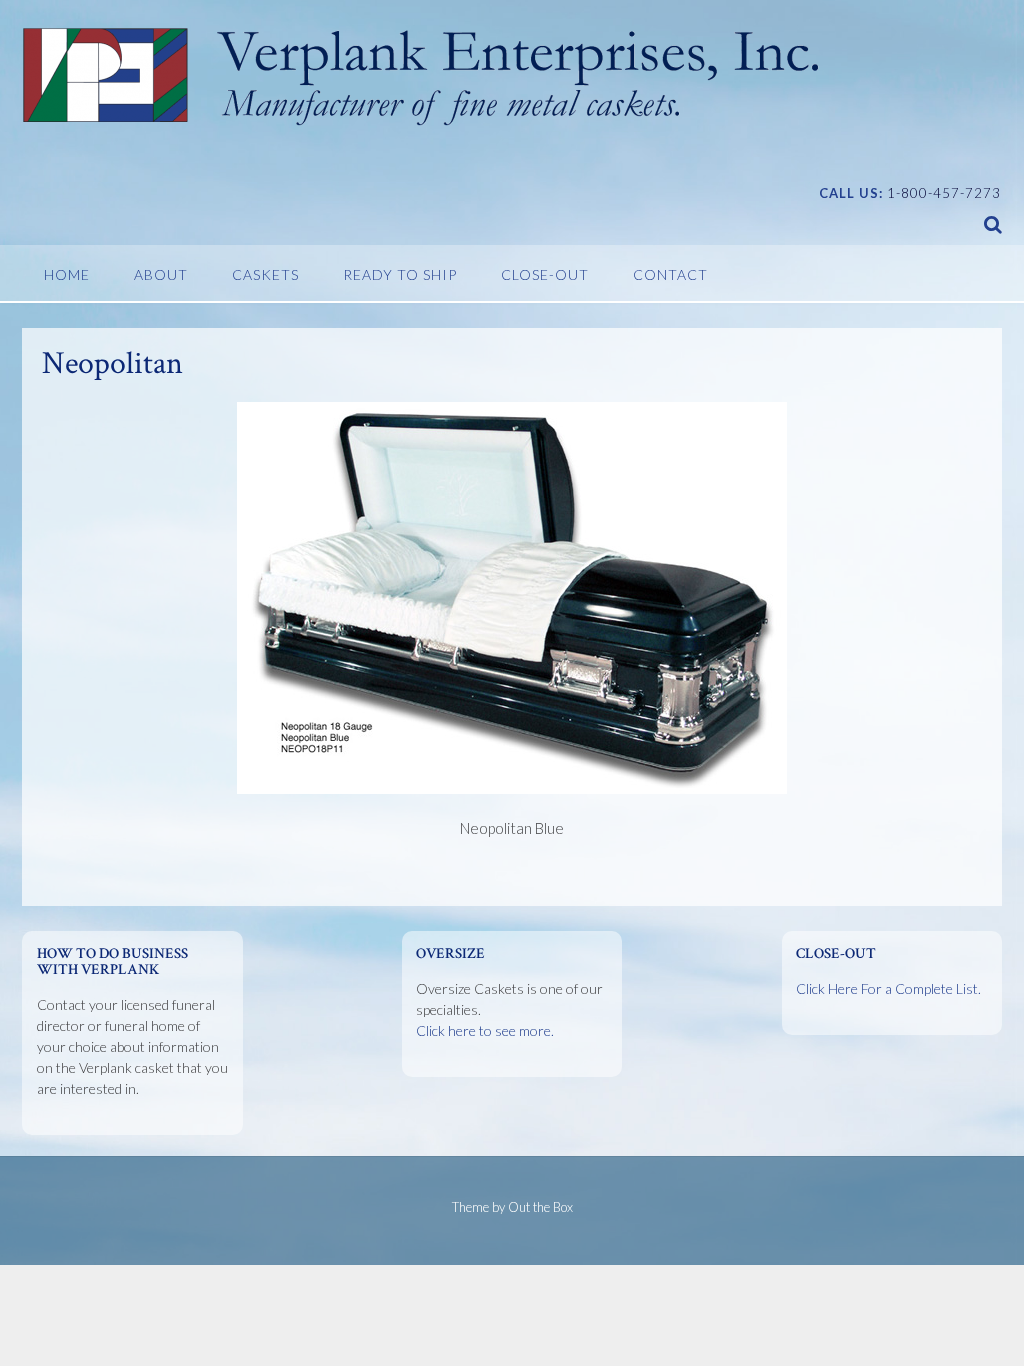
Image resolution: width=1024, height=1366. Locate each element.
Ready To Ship (400, 274)
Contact (670, 274)
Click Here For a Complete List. (888, 988)
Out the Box (540, 1207)
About (161, 274)
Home (67, 274)
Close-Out (545, 274)
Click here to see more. (485, 1030)
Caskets (265, 274)
